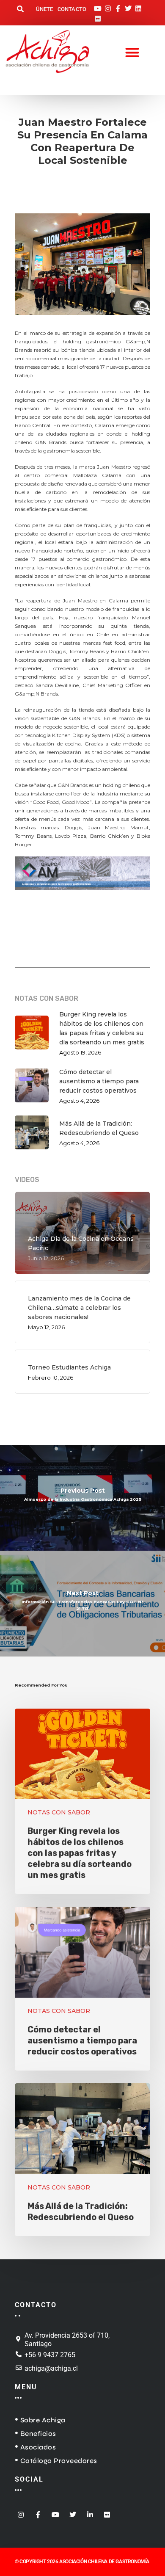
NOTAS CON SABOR (59, 1812)
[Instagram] (108, 6)
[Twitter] (128, 6)
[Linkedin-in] (90, 2512)
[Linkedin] (138, 6)
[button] (20, 10)
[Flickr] (98, 16)
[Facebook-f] (118, 6)
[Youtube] (98, 6)
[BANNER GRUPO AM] (82, 895)
